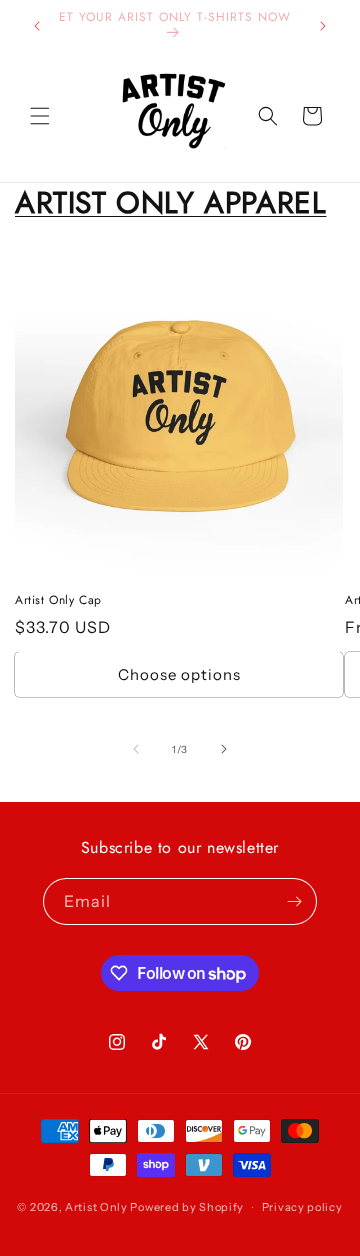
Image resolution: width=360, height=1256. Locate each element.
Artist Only (96, 1207)
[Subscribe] (294, 901)
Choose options (179, 674)
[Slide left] (136, 749)
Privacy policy (302, 1207)
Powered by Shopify (187, 1207)
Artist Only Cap (58, 601)
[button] (40, 116)
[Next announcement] (323, 26)
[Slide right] (224, 749)
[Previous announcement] (37, 26)
